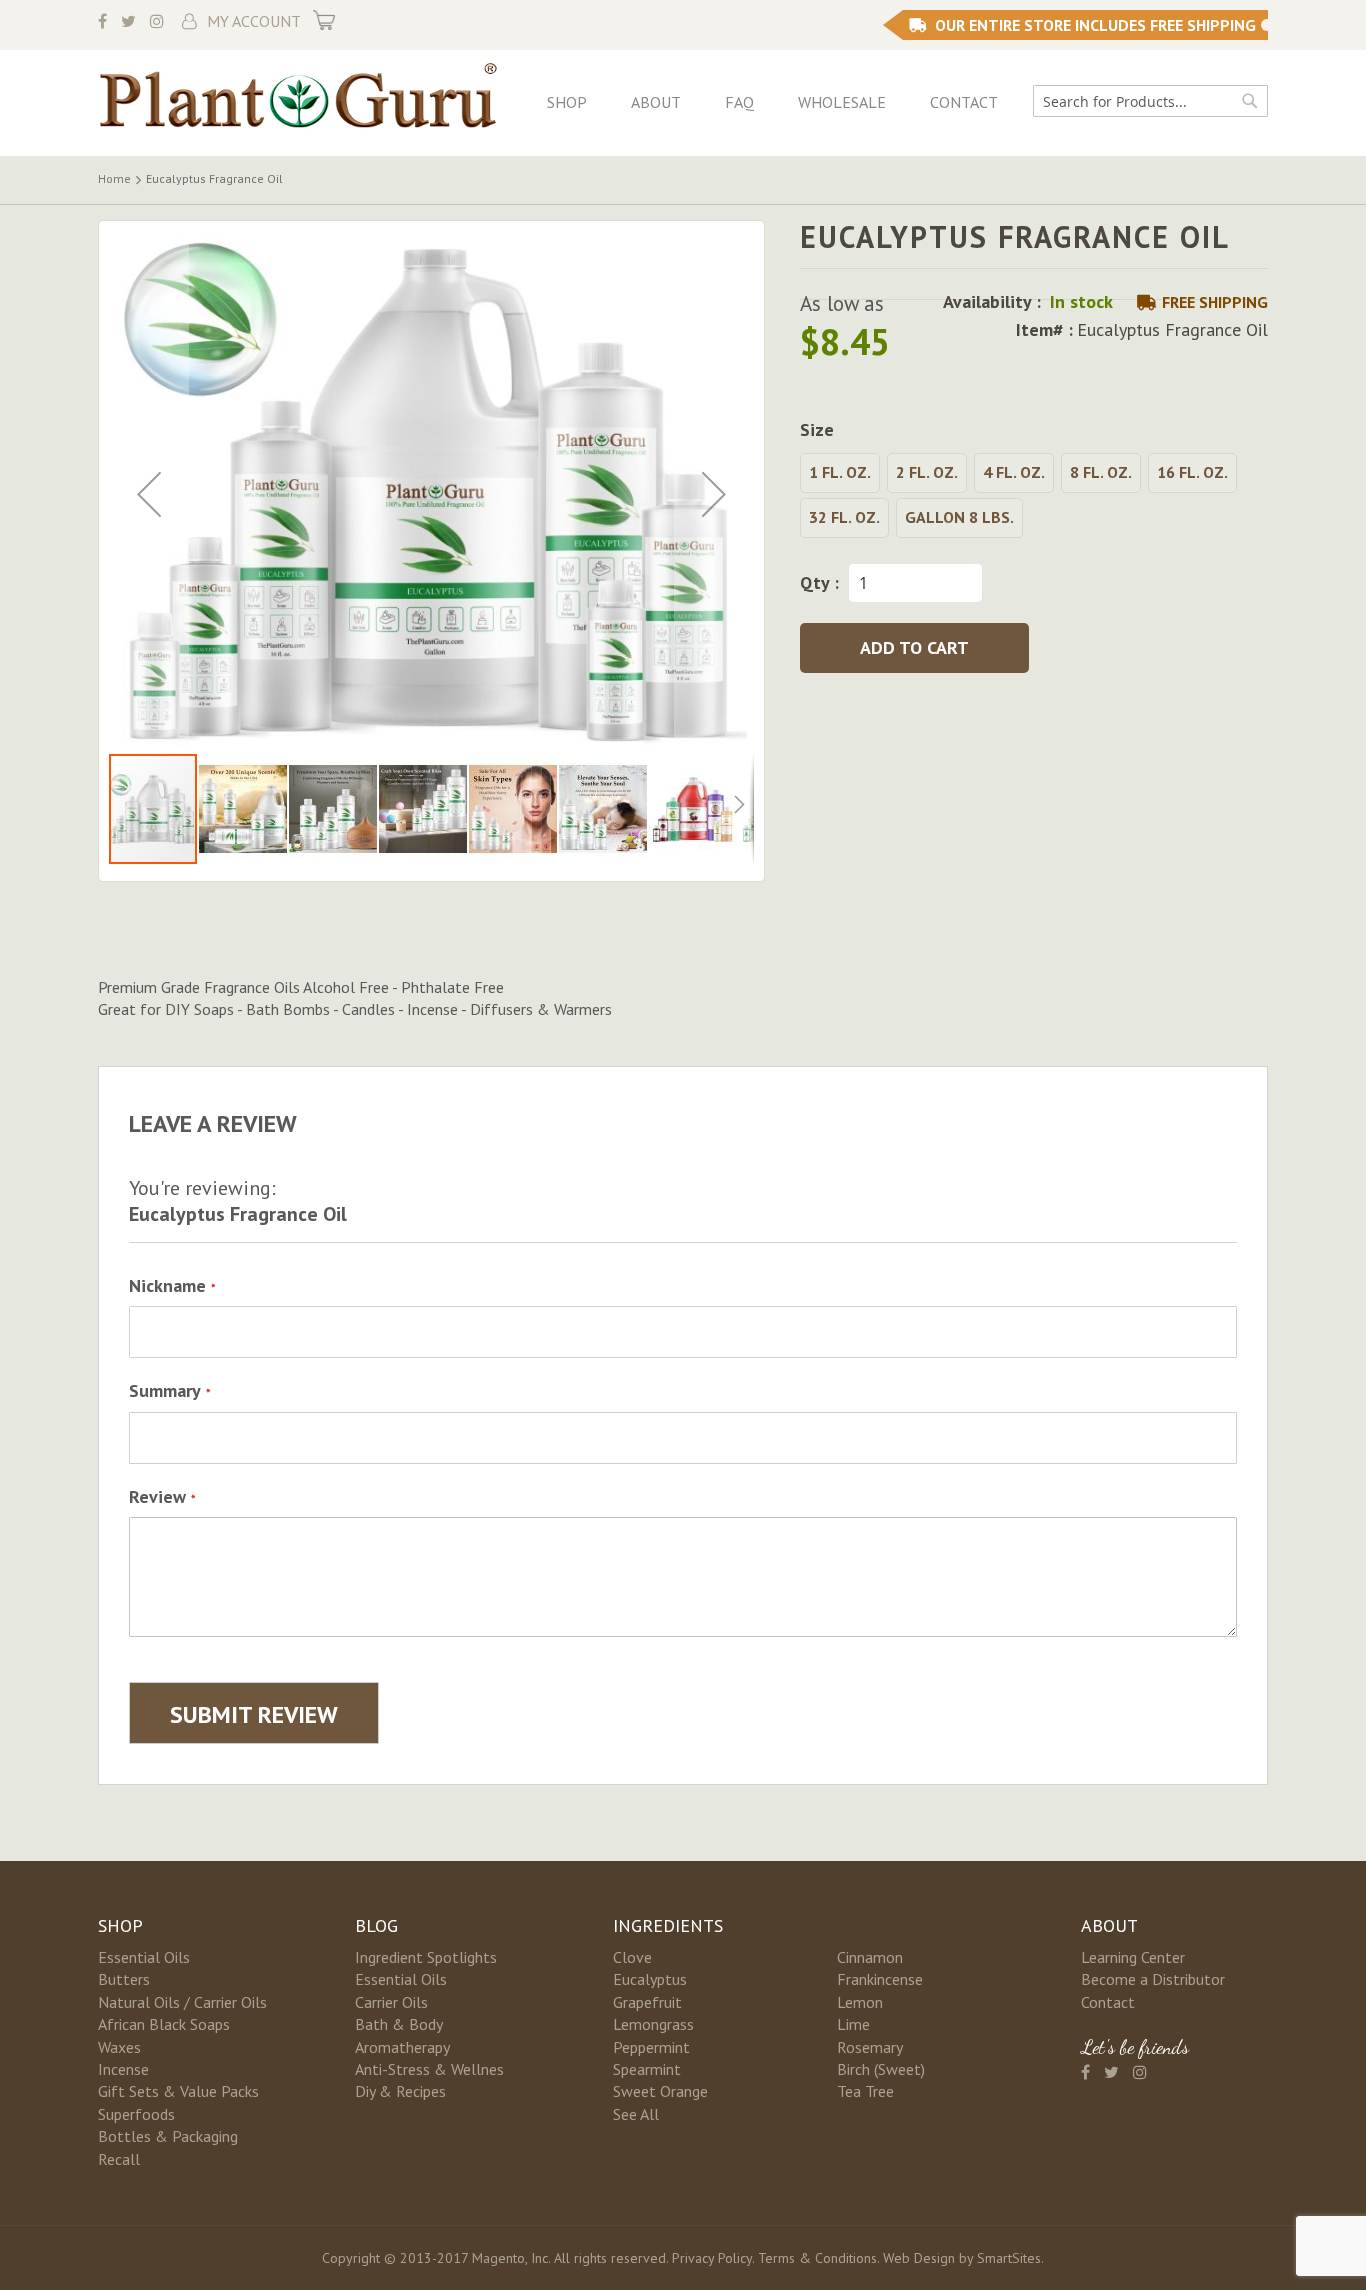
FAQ (739, 102)
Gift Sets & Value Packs (178, 2091)
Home (114, 178)
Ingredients (668, 1925)
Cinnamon (870, 1957)
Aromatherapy (402, 2047)
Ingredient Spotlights (426, 1957)
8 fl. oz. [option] (1101, 472)
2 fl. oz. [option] (927, 472)
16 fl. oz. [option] (1192, 472)
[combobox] (1150, 101)
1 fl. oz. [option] (840, 472)
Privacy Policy (712, 2258)
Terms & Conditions (817, 2258)
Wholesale (842, 102)
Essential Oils (144, 1957)
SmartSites (1009, 2258)
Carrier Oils (391, 2002)
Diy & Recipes (400, 2091)
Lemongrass (653, 2024)
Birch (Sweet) (881, 2069)
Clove (632, 1957)
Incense (123, 2069)
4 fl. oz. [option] (1014, 472)
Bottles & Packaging (168, 2136)
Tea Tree (865, 2091)
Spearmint (647, 2069)
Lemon (860, 2002)
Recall (119, 2159)
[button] (149, 494)
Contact (964, 102)
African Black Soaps (164, 2024)
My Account (254, 21)
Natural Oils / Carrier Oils (182, 2002)
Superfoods (136, 2114)
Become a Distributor (1153, 1979)
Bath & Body (399, 2024)
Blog (376, 1925)
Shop (567, 102)
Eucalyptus (650, 1979)
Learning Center (1133, 1957)
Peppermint (651, 2047)
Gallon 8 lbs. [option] (959, 517)
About (656, 102)
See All (636, 2114)
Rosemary (870, 2047)
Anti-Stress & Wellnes (429, 2069)
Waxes (119, 2047)
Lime (853, 2024)
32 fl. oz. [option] (844, 517)
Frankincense (880, 1979)
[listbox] (1034, 498)
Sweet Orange (660, 2091)
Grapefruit (647, 2002)
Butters (124, 1979)
